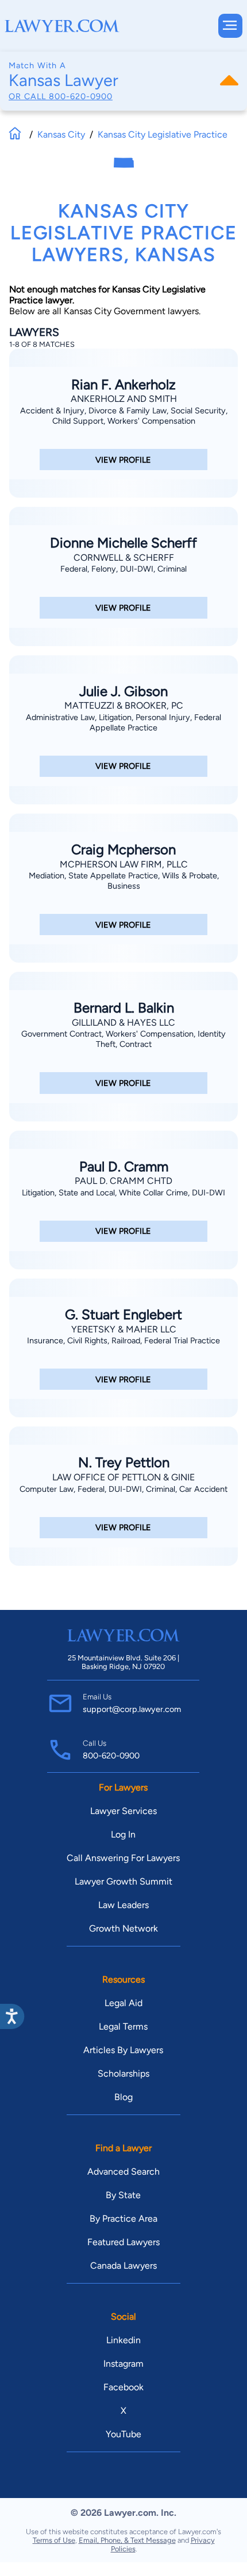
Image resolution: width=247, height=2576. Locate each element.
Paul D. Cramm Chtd (123, 1181)
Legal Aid (123, 2003)
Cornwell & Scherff (124, 558)
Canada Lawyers (123, 2266)
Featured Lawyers (123, 2242)
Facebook (123, 2387)
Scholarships (123, 2073)
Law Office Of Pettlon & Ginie (123, 1477)
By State (123, 2195)
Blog (123, 2097)
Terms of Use (54, 2540)
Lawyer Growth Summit (123, 1881)
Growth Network (123, 1928)
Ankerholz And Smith (124, 399)
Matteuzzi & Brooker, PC (124, 705)
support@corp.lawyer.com (132, 1709)
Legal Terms (123, 2026)
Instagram (123, 2364)
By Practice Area (123, 2219)
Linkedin (123, 2340)
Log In (123, 1834)
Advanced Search (123, 2172)
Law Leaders (123, 1905)
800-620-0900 (81, 96)
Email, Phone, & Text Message (127, 2540)
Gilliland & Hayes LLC (123, 1023)
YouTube (123, 2434)
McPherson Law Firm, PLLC (124, 864)
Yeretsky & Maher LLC (124, 1329)
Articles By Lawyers (123, 2050)
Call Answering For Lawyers (123, 1858)
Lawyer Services (123, 1811)
